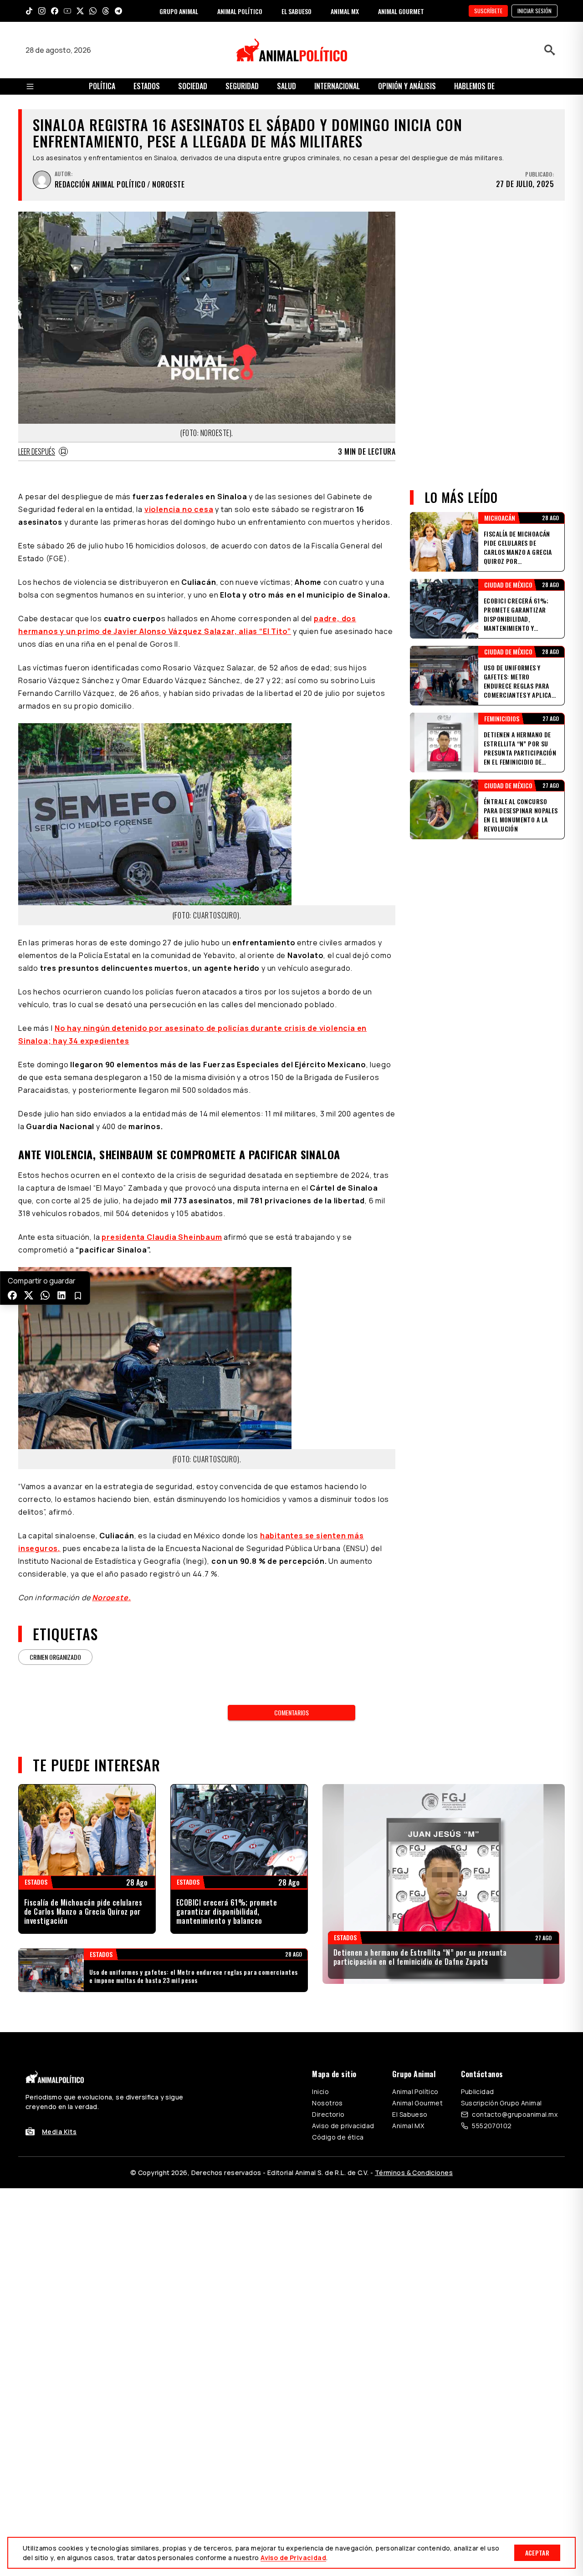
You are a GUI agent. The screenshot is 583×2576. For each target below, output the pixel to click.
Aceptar (537, 2553)
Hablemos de (474, 86)
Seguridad (242, 86)
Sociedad (193, 86)
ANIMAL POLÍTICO (240, 11)
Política (102, 86)
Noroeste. (111, 1597)
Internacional (337, 86)
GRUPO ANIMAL (179, 11)
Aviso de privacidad (343, 2126)
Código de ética (338, 2137)
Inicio (320, 2092)
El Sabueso (410, 2114)
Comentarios (291, 1712)
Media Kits (59, 2132)
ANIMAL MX (345, 11)
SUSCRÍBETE (488, 11)
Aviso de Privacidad (293, 2558)
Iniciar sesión (534, 11)
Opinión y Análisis (407, 86)
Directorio (328, 2114)
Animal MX (408, 2126)
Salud (286, 86)
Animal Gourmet (417, 2103)
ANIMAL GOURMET (401, 11)
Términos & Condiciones (414, 2173)
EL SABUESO (297, 11)
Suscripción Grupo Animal (501, 2103)
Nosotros (327, 2103)
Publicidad (477, 2092)
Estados (147, 86)
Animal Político (415, 2092)
